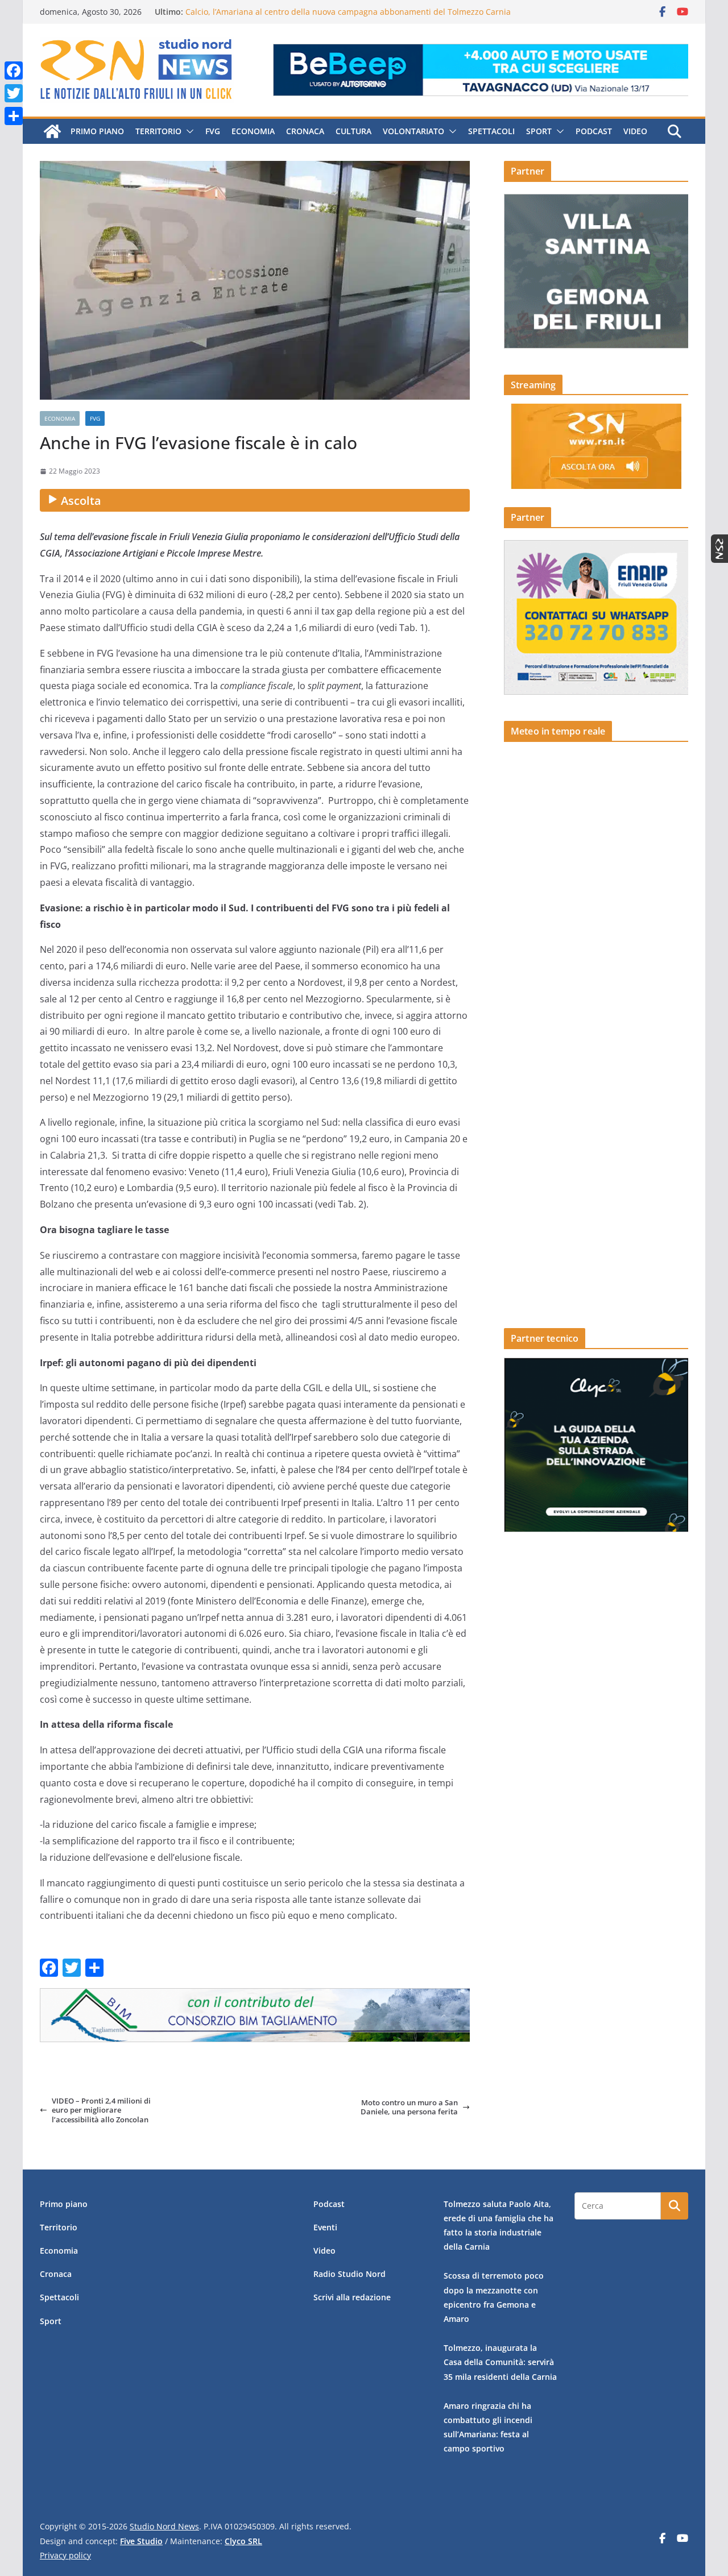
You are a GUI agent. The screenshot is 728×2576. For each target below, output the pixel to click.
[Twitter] (14, 93)
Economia (253, 131)
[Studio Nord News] (52, 131)
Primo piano (97, 131)
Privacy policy (65, 2555)
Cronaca (305, 131)
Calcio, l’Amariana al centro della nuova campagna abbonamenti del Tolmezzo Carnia (348, 16)
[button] (188, 131)
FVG (213, 131)
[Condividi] (14, 116)
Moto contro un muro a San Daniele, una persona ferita (409, 2107)
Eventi (325, 2227)
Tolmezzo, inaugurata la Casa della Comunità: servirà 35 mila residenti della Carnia (500, 2362)
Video (635, 131)
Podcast (594, 131)
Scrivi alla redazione (352, 2297)
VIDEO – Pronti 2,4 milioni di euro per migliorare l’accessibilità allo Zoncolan (101, 2110)
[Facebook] (14, 70)
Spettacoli (491, 131)
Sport (539, 131)
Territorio (158, 131)
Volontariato (413, 131)
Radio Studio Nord (349, 2274)
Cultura (353, 131)
